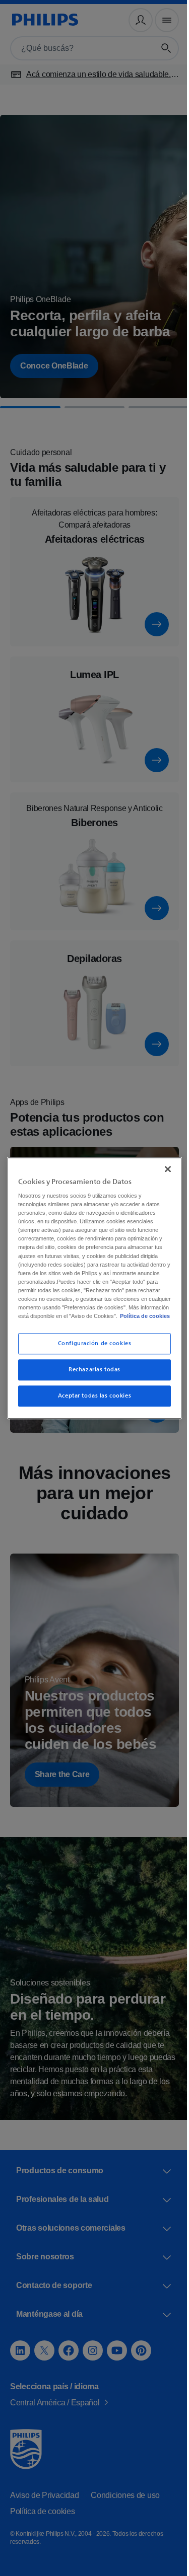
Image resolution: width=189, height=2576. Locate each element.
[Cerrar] (163, 1164)
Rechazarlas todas (91, 1374)
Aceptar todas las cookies (90, 1400)
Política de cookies (74, 1320)
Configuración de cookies (91, 1348)
